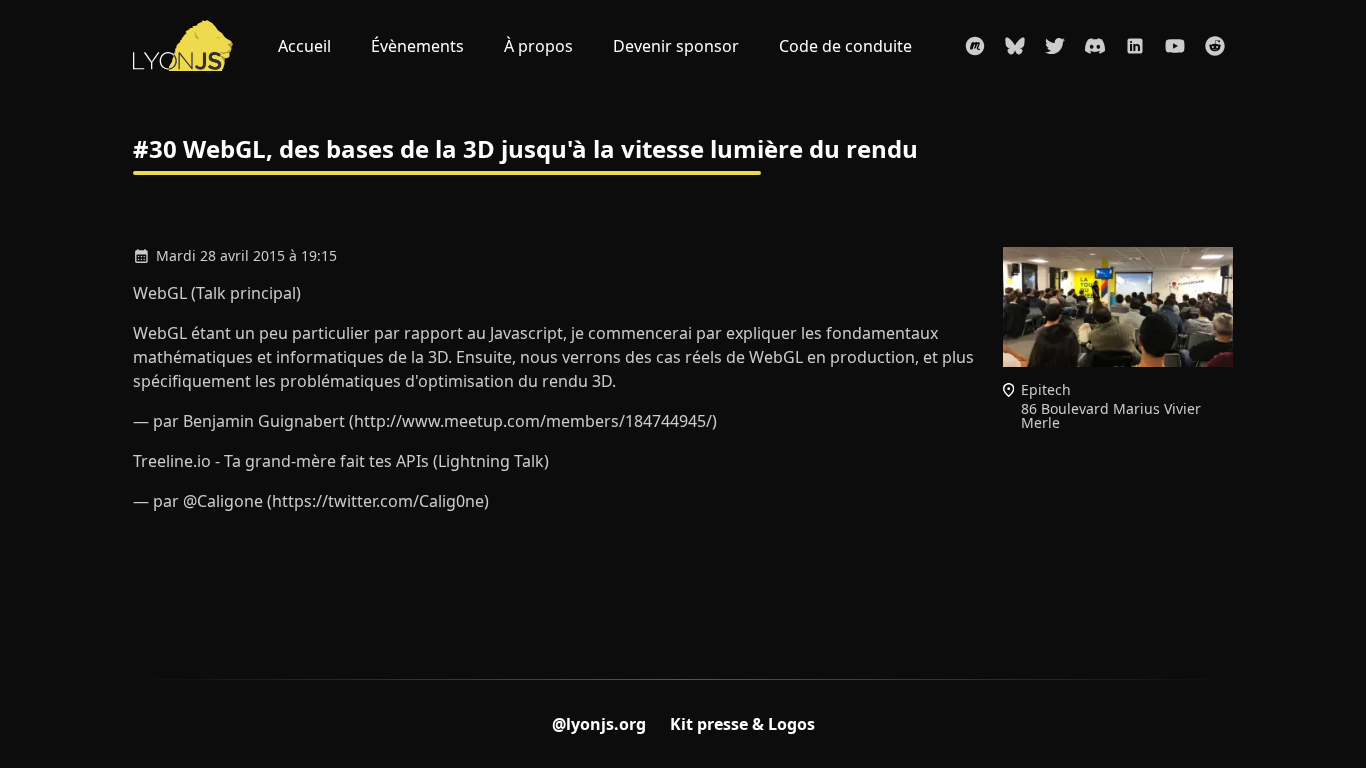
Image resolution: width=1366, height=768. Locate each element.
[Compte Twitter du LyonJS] (1055, 46)
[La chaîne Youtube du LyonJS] (1175, 46)
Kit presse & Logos (742, 724)
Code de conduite (845, 46)
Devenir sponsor (676, 46)
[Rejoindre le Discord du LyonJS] (1095, 46)
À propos (538, 46)
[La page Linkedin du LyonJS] (1135, 46)
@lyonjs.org (599, 724)
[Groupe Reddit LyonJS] (1215, 46)
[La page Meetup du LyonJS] (975, 46)
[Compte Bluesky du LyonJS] (1015, 46)
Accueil (304, 46)
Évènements (417, 46)
